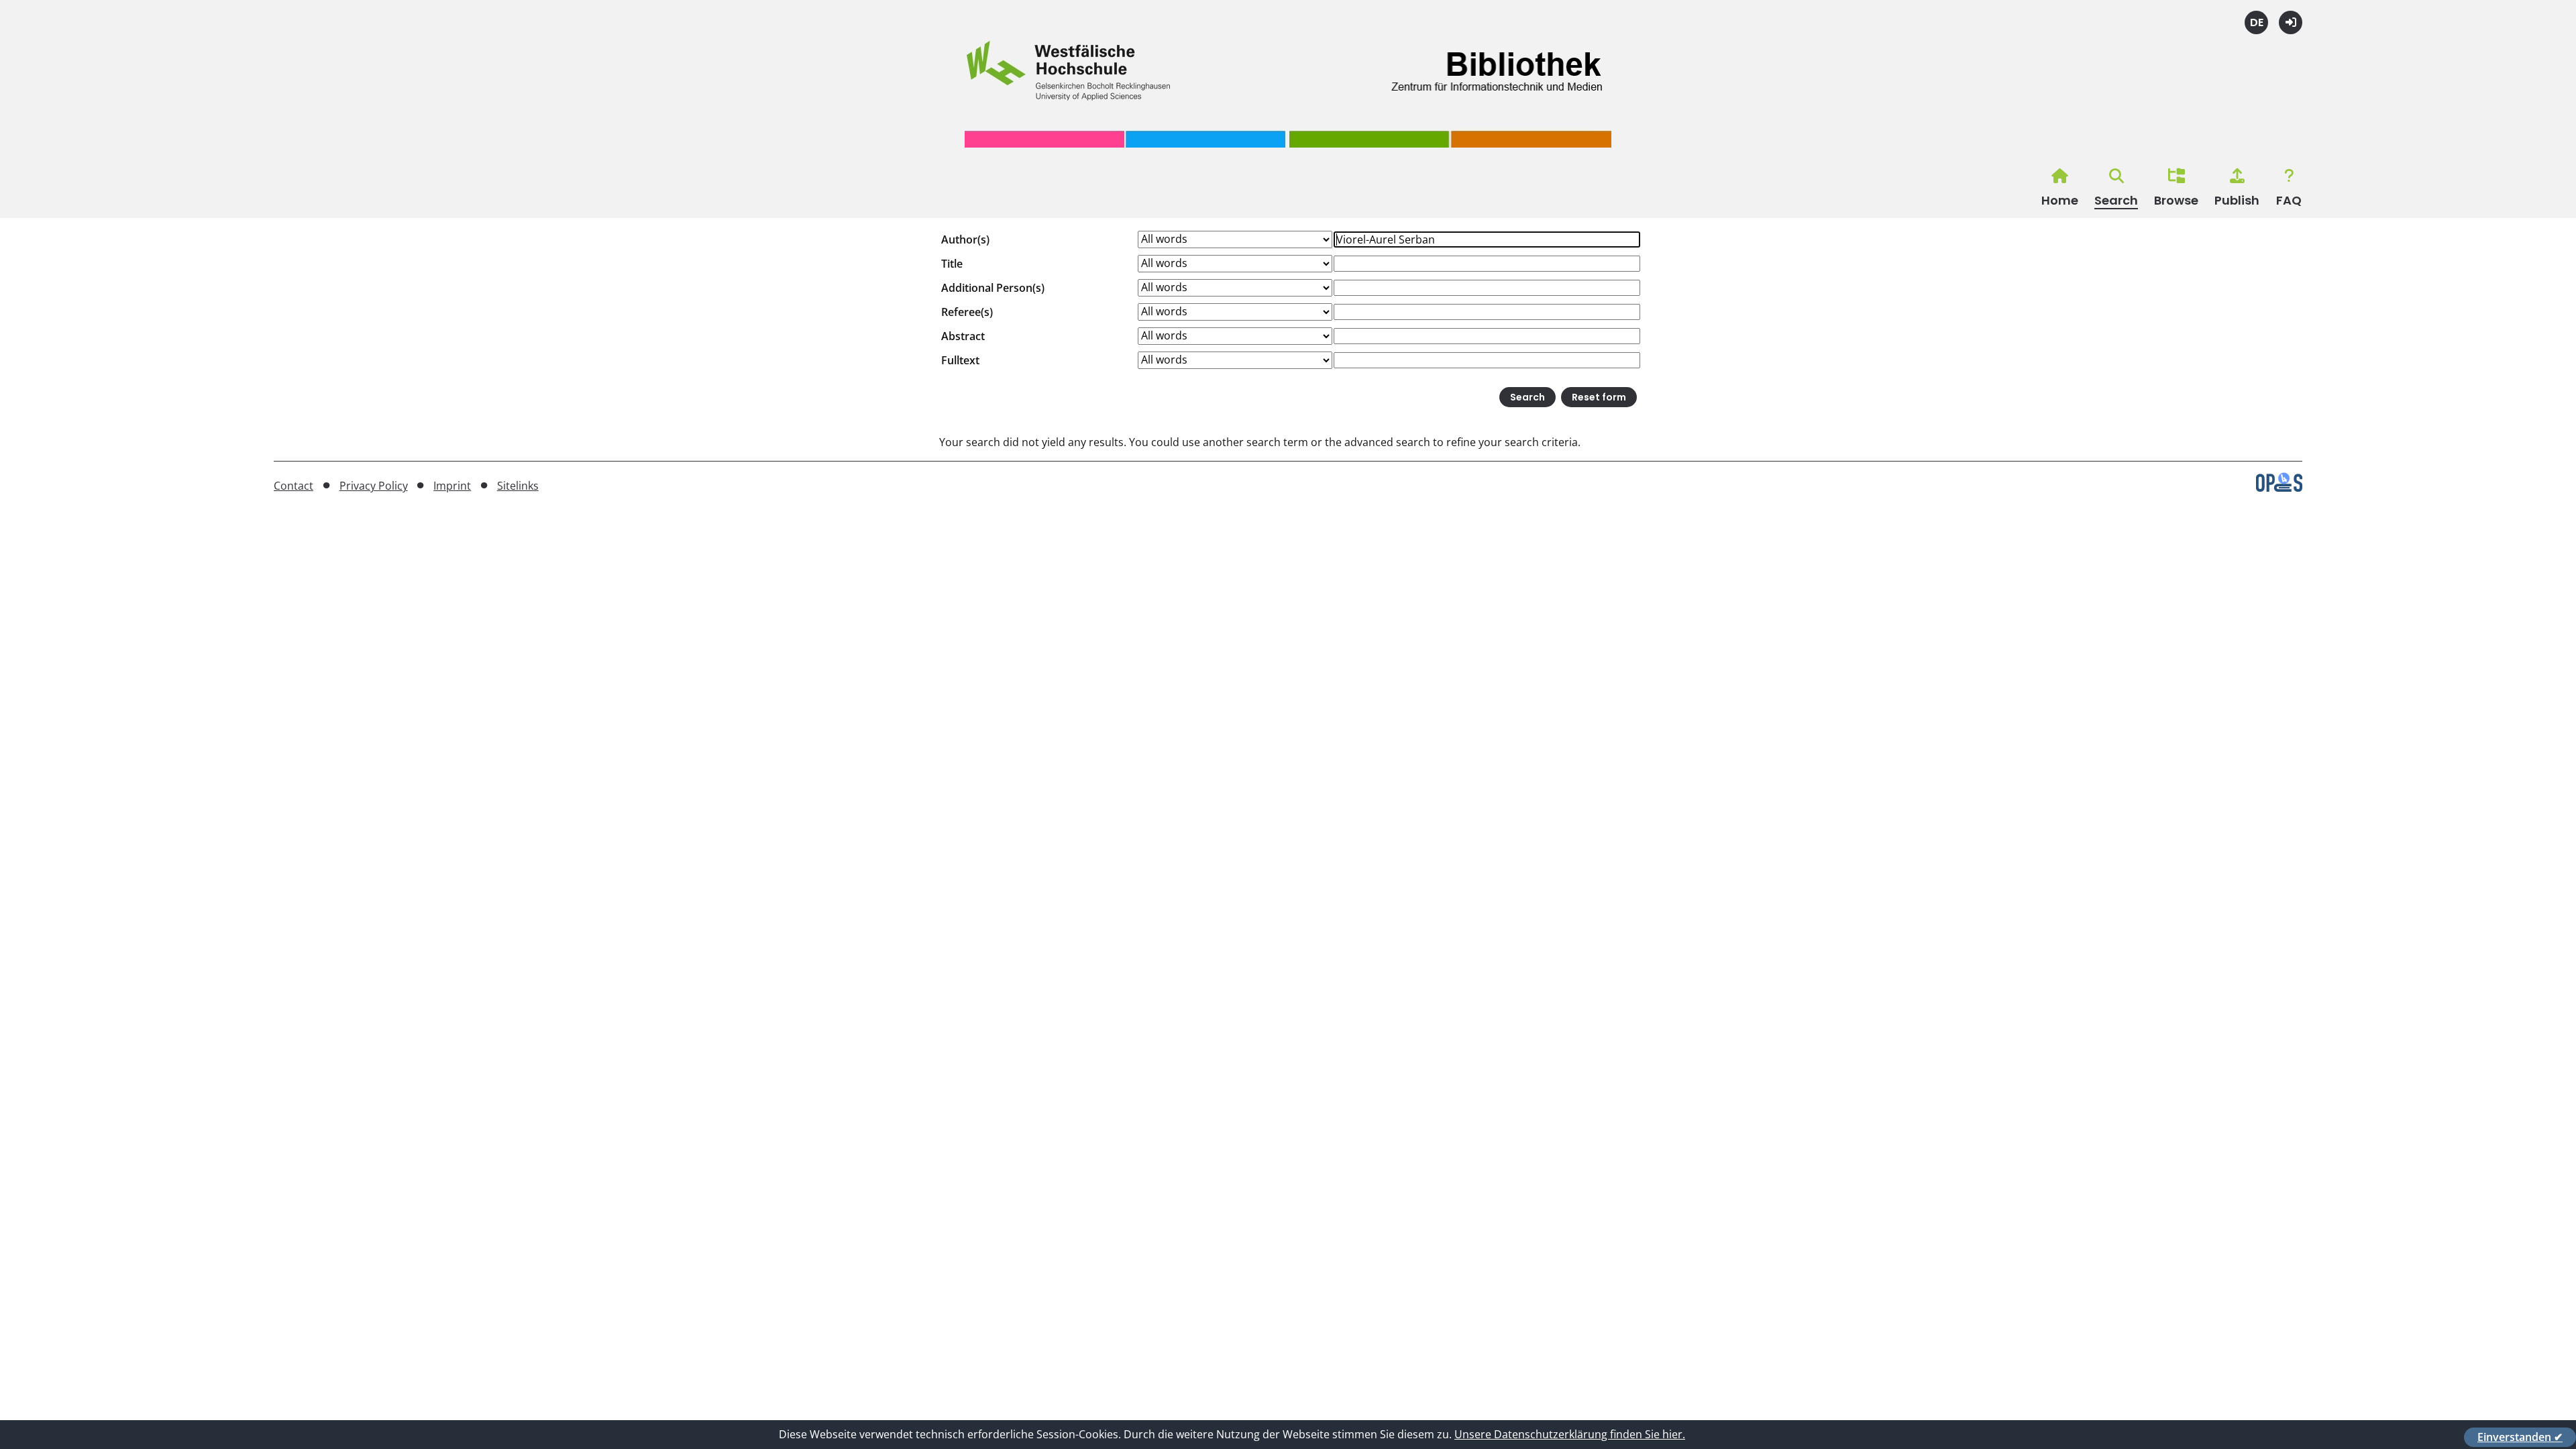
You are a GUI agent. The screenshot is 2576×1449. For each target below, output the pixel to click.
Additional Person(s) (993, 288)
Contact (293, 486)
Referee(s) (967, 312)
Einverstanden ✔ (2520, 1437)
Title (952, 264)
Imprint (452, 486)
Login (2291, 22)
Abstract (963, 336)
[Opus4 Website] (2279, 488)
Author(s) (965, 239)
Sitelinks (518, 486)
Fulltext (960, 360)
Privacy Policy (374, 486)
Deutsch (2256, 22)
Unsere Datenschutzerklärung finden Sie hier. (1570, 1434)
